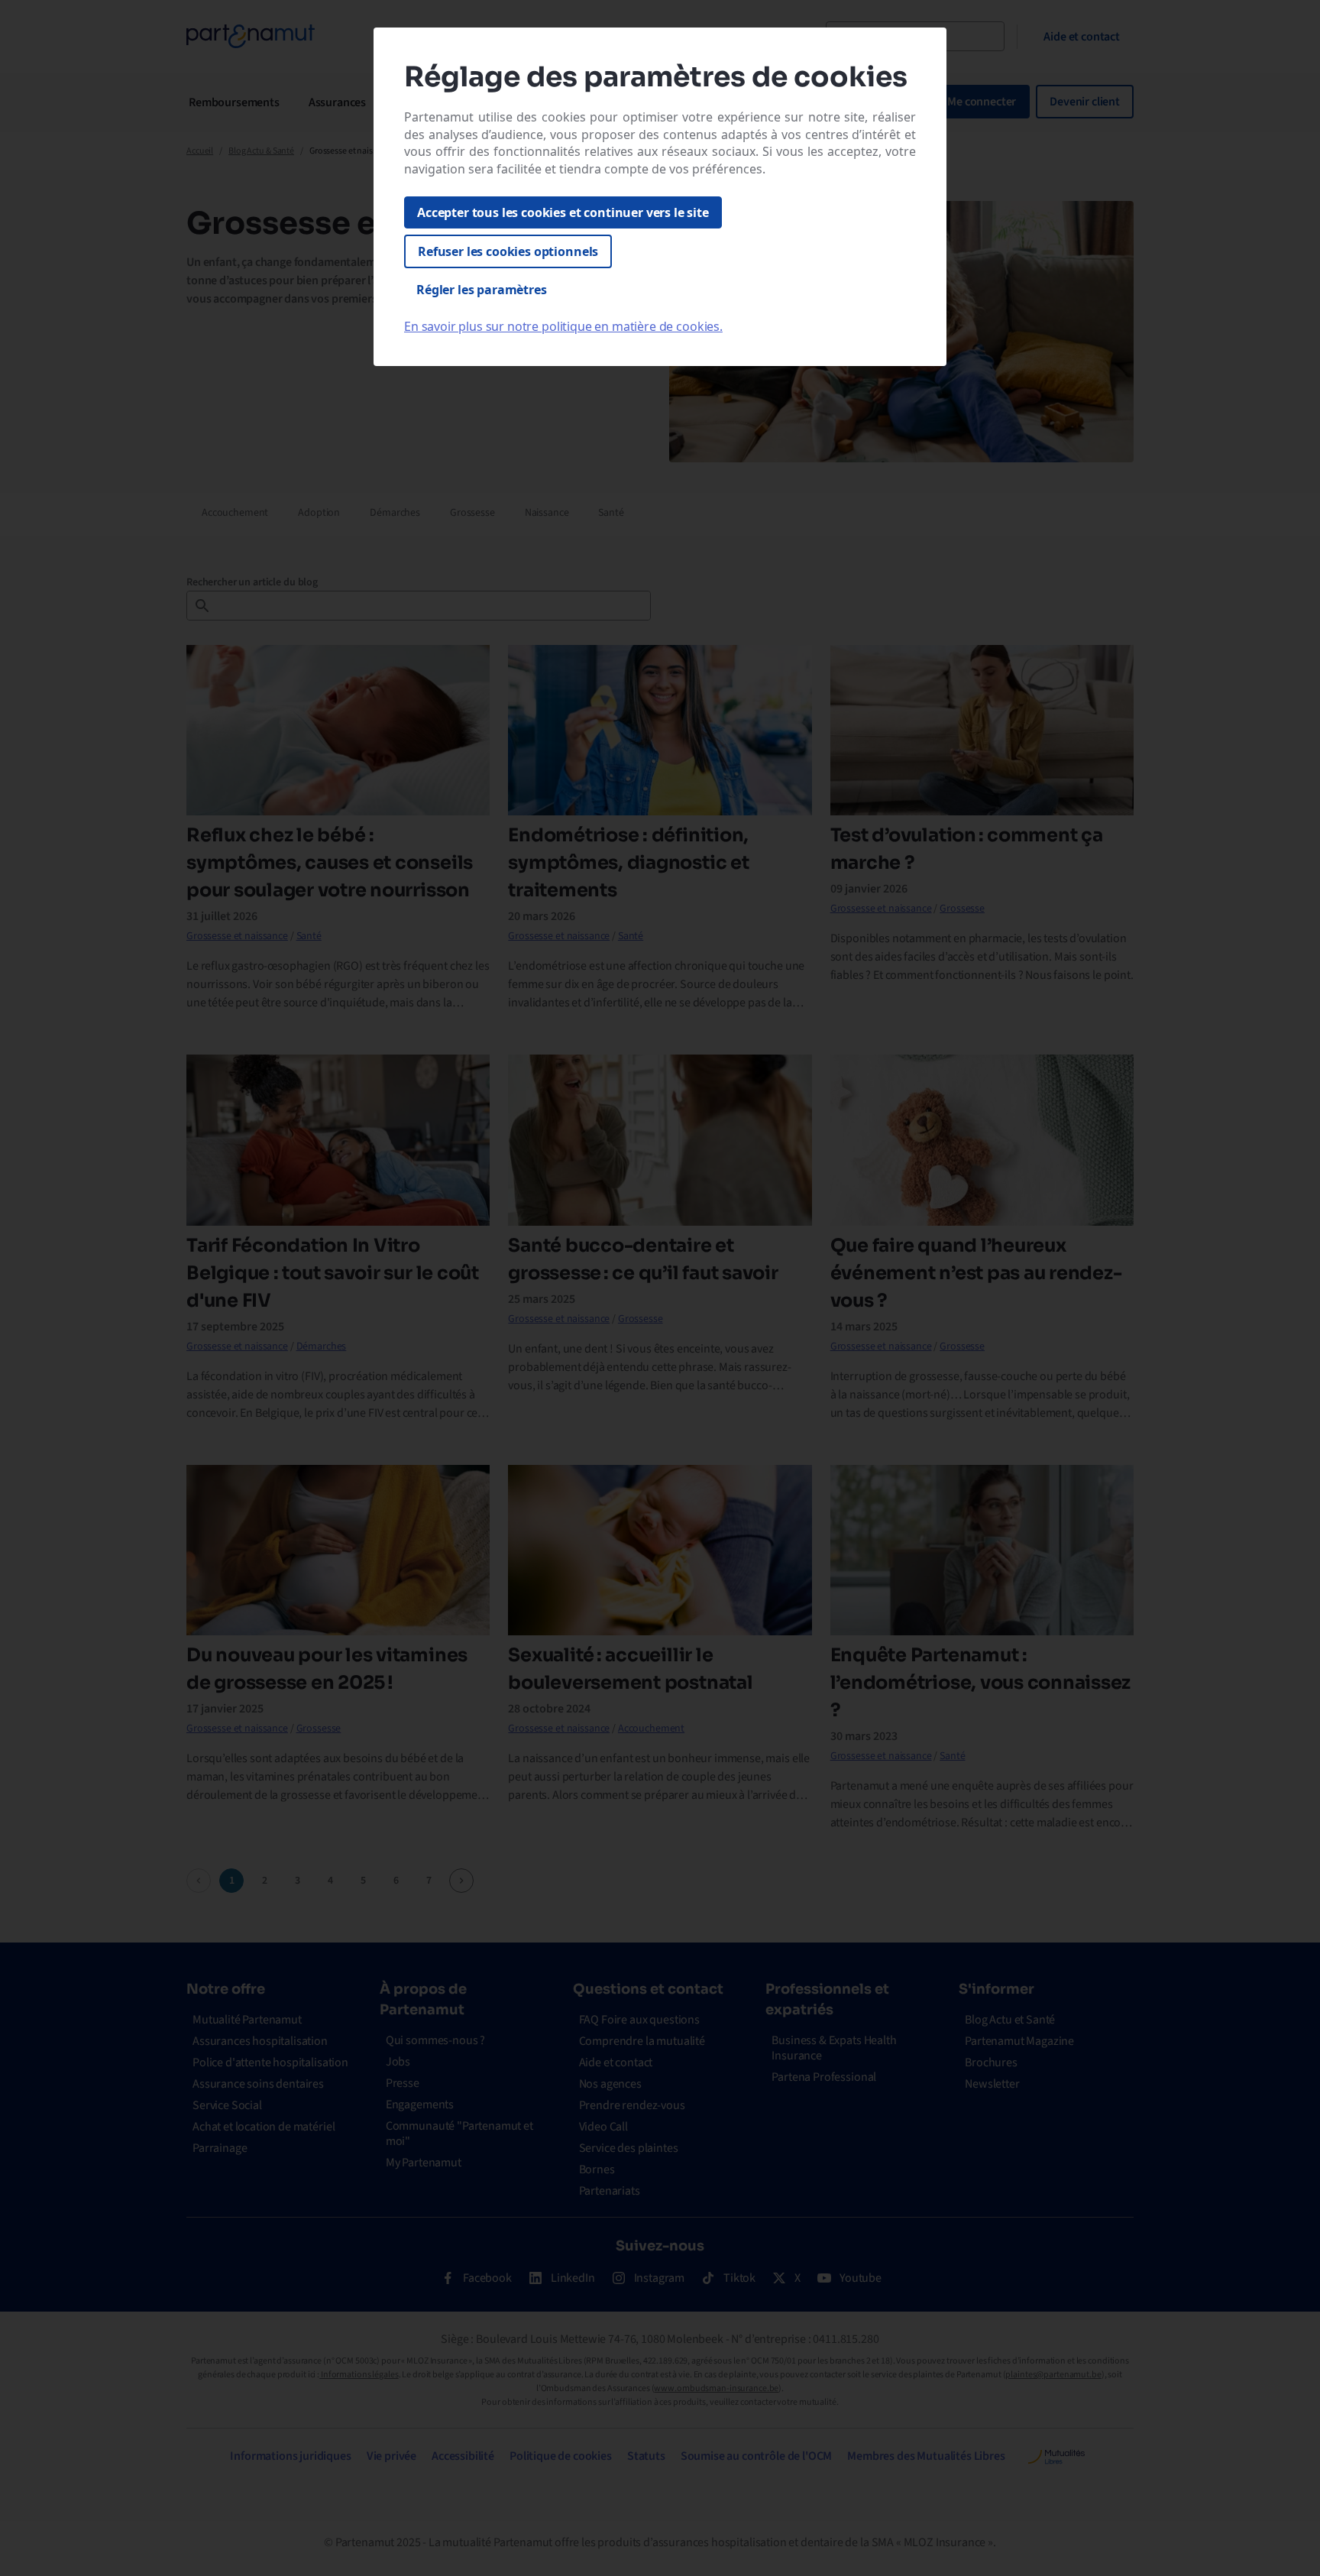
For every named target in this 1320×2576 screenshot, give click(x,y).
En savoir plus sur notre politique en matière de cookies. (563, 326)
